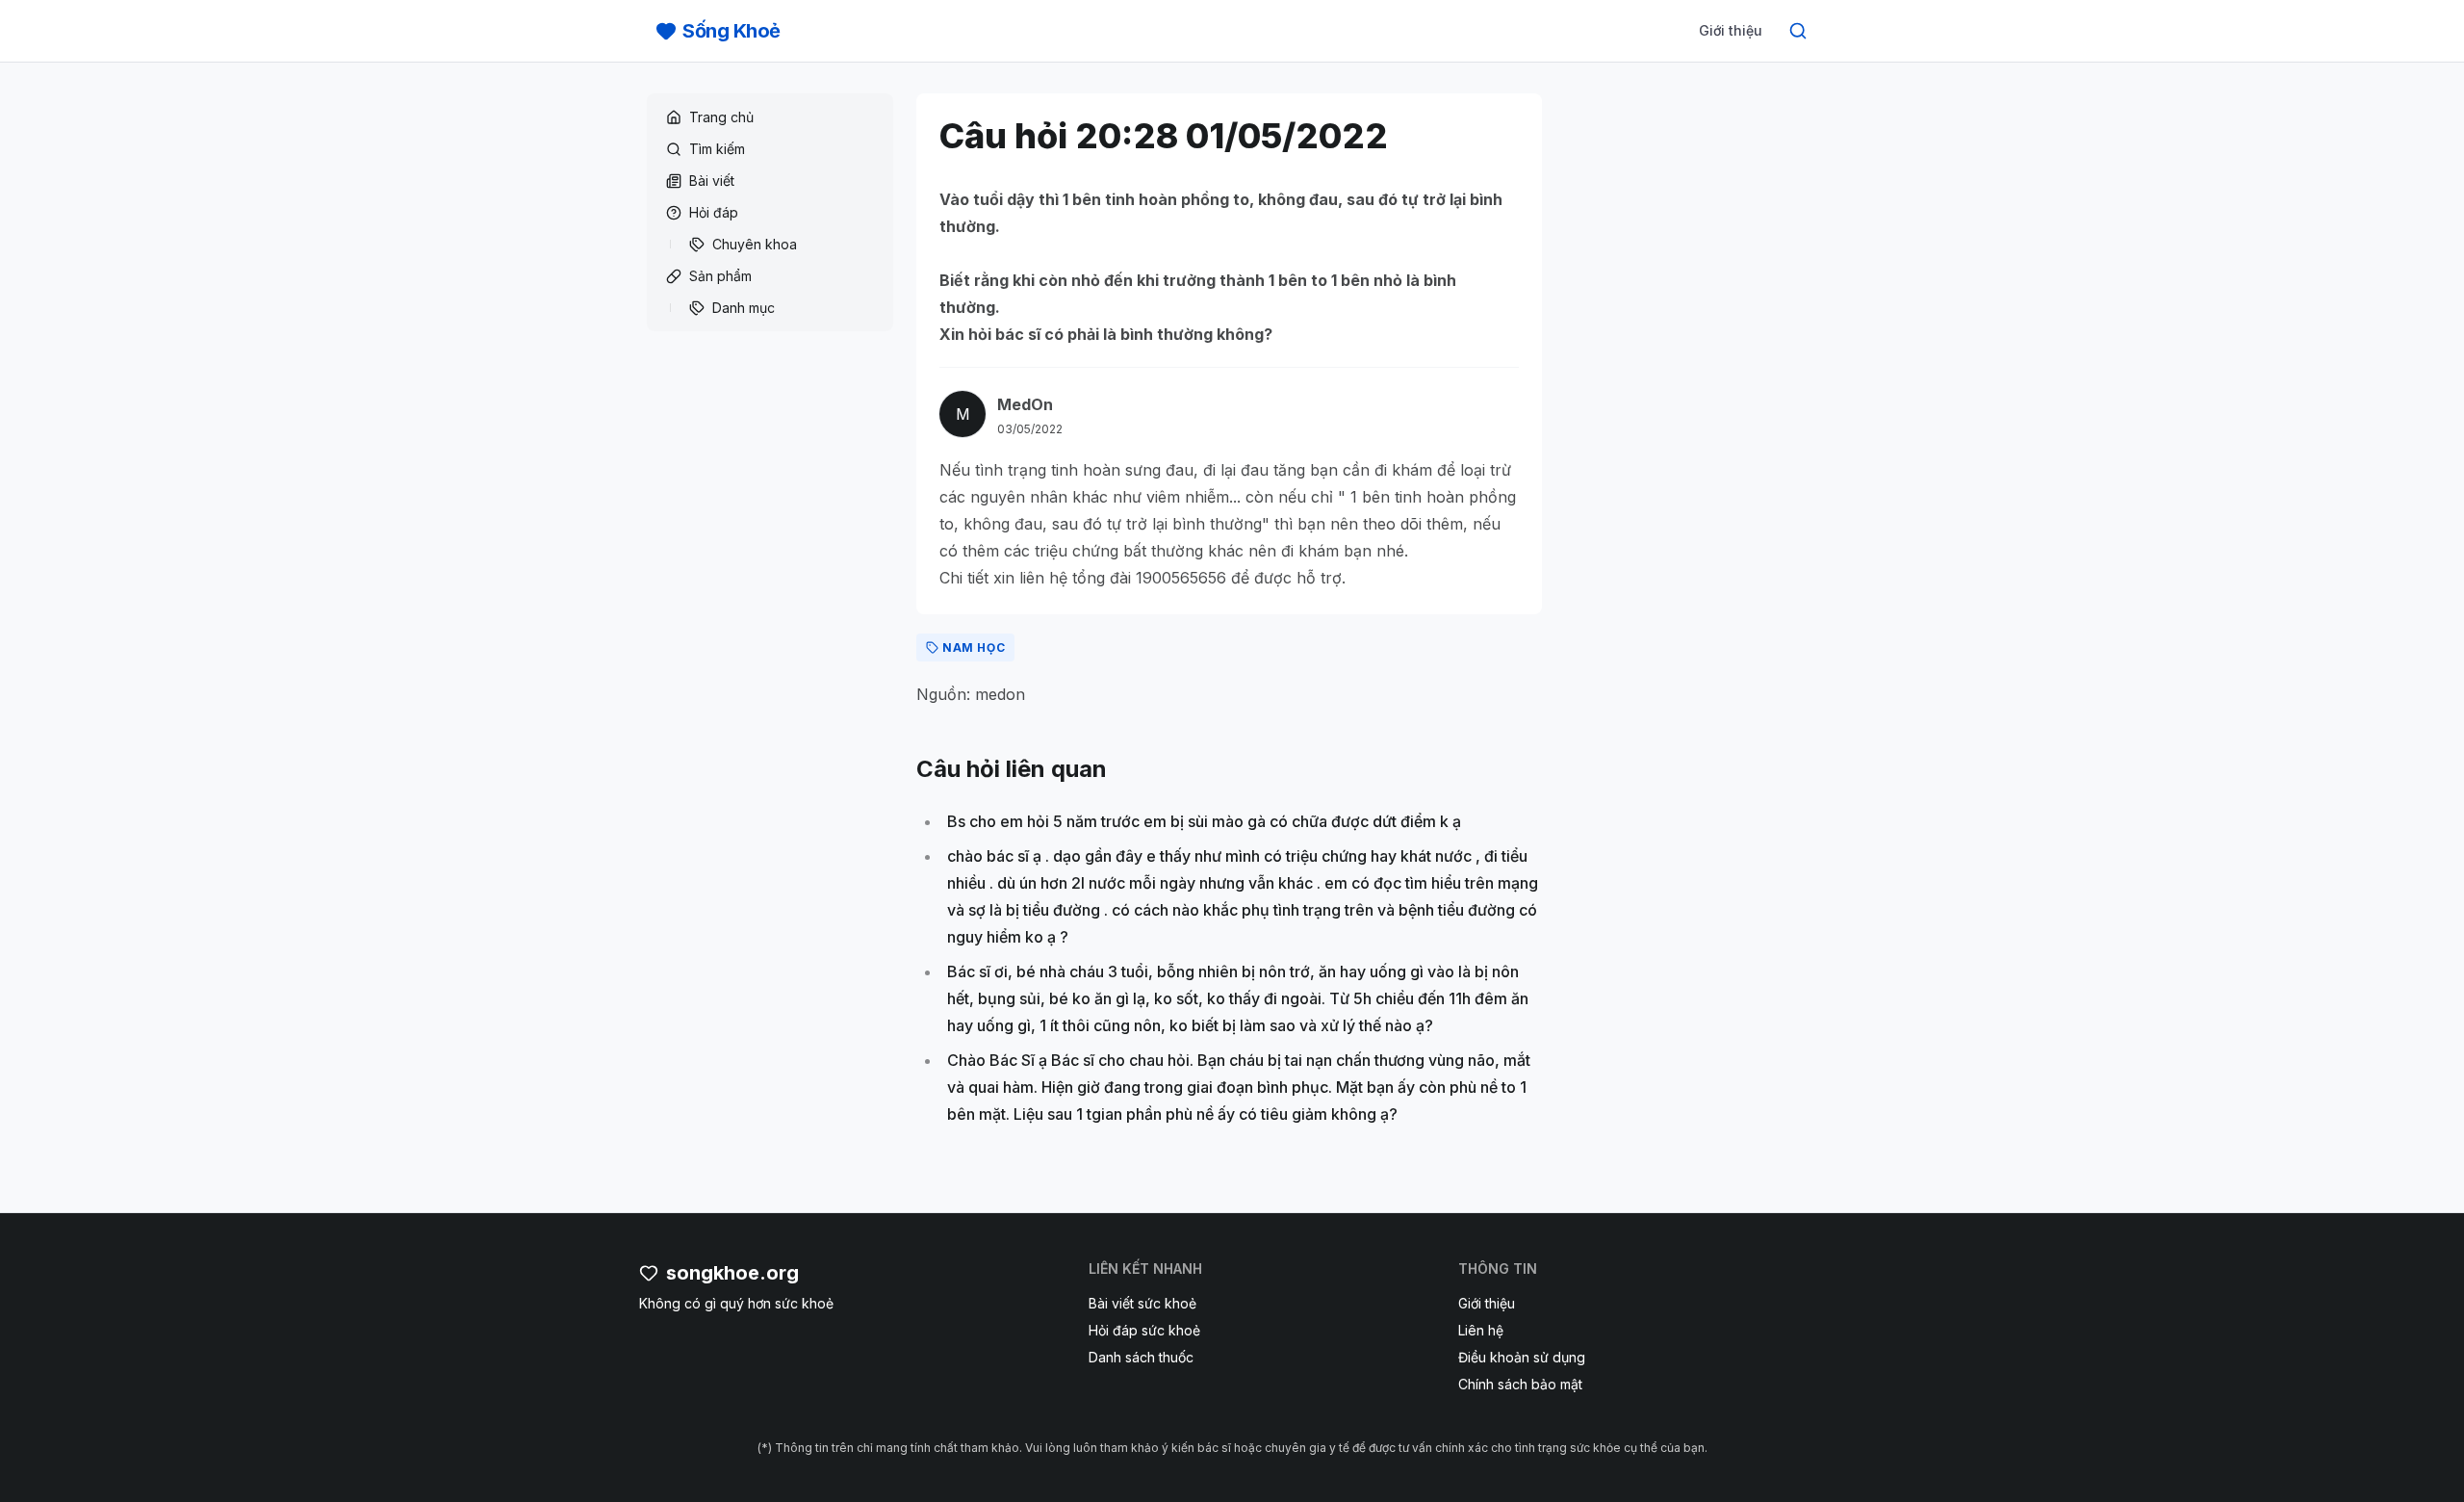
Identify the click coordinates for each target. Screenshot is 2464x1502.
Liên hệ (1481, 1330)
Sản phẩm (720, 276)
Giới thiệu (1731, 30)
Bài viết (712, 181)
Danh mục (744, 308)
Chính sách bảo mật (1520, 1384)
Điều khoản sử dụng (1522, 1357)
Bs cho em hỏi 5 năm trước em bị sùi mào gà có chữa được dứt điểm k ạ (1204, 821)
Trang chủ (721, 117)
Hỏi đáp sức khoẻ (1144, 1330)
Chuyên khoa (755, 244)
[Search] (1798, 31)
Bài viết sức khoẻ (1142, 1303)
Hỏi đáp (714, 212)
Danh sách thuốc (1141, 1357)
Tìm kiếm (717, 149)
